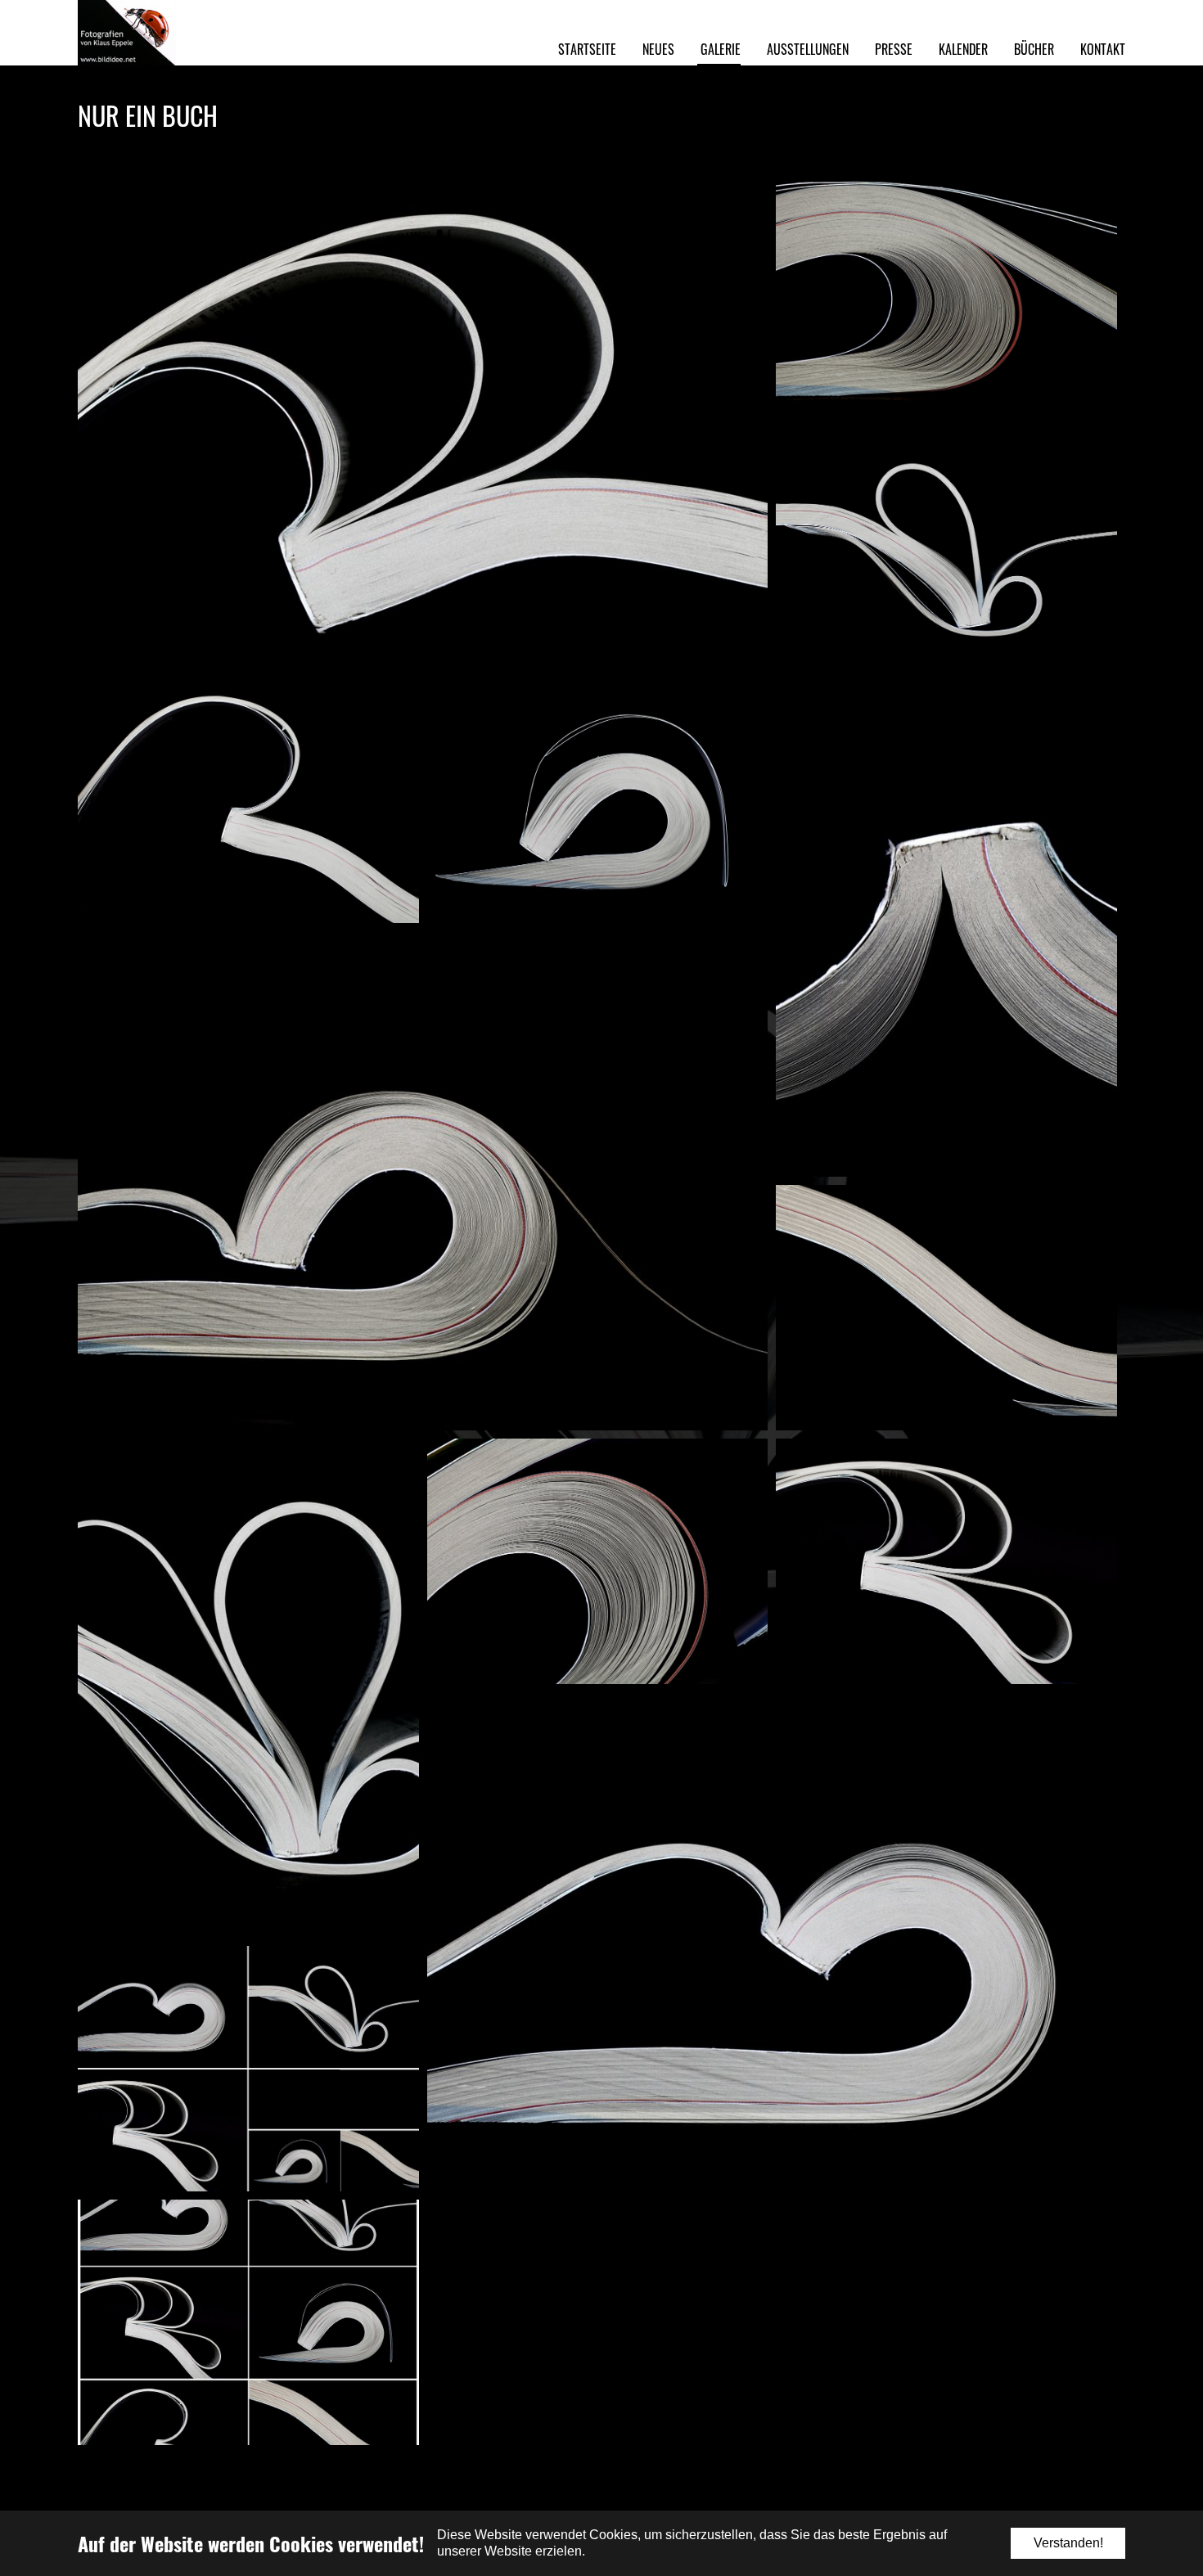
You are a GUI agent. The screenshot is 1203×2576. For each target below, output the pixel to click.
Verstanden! (1068, 2543)
